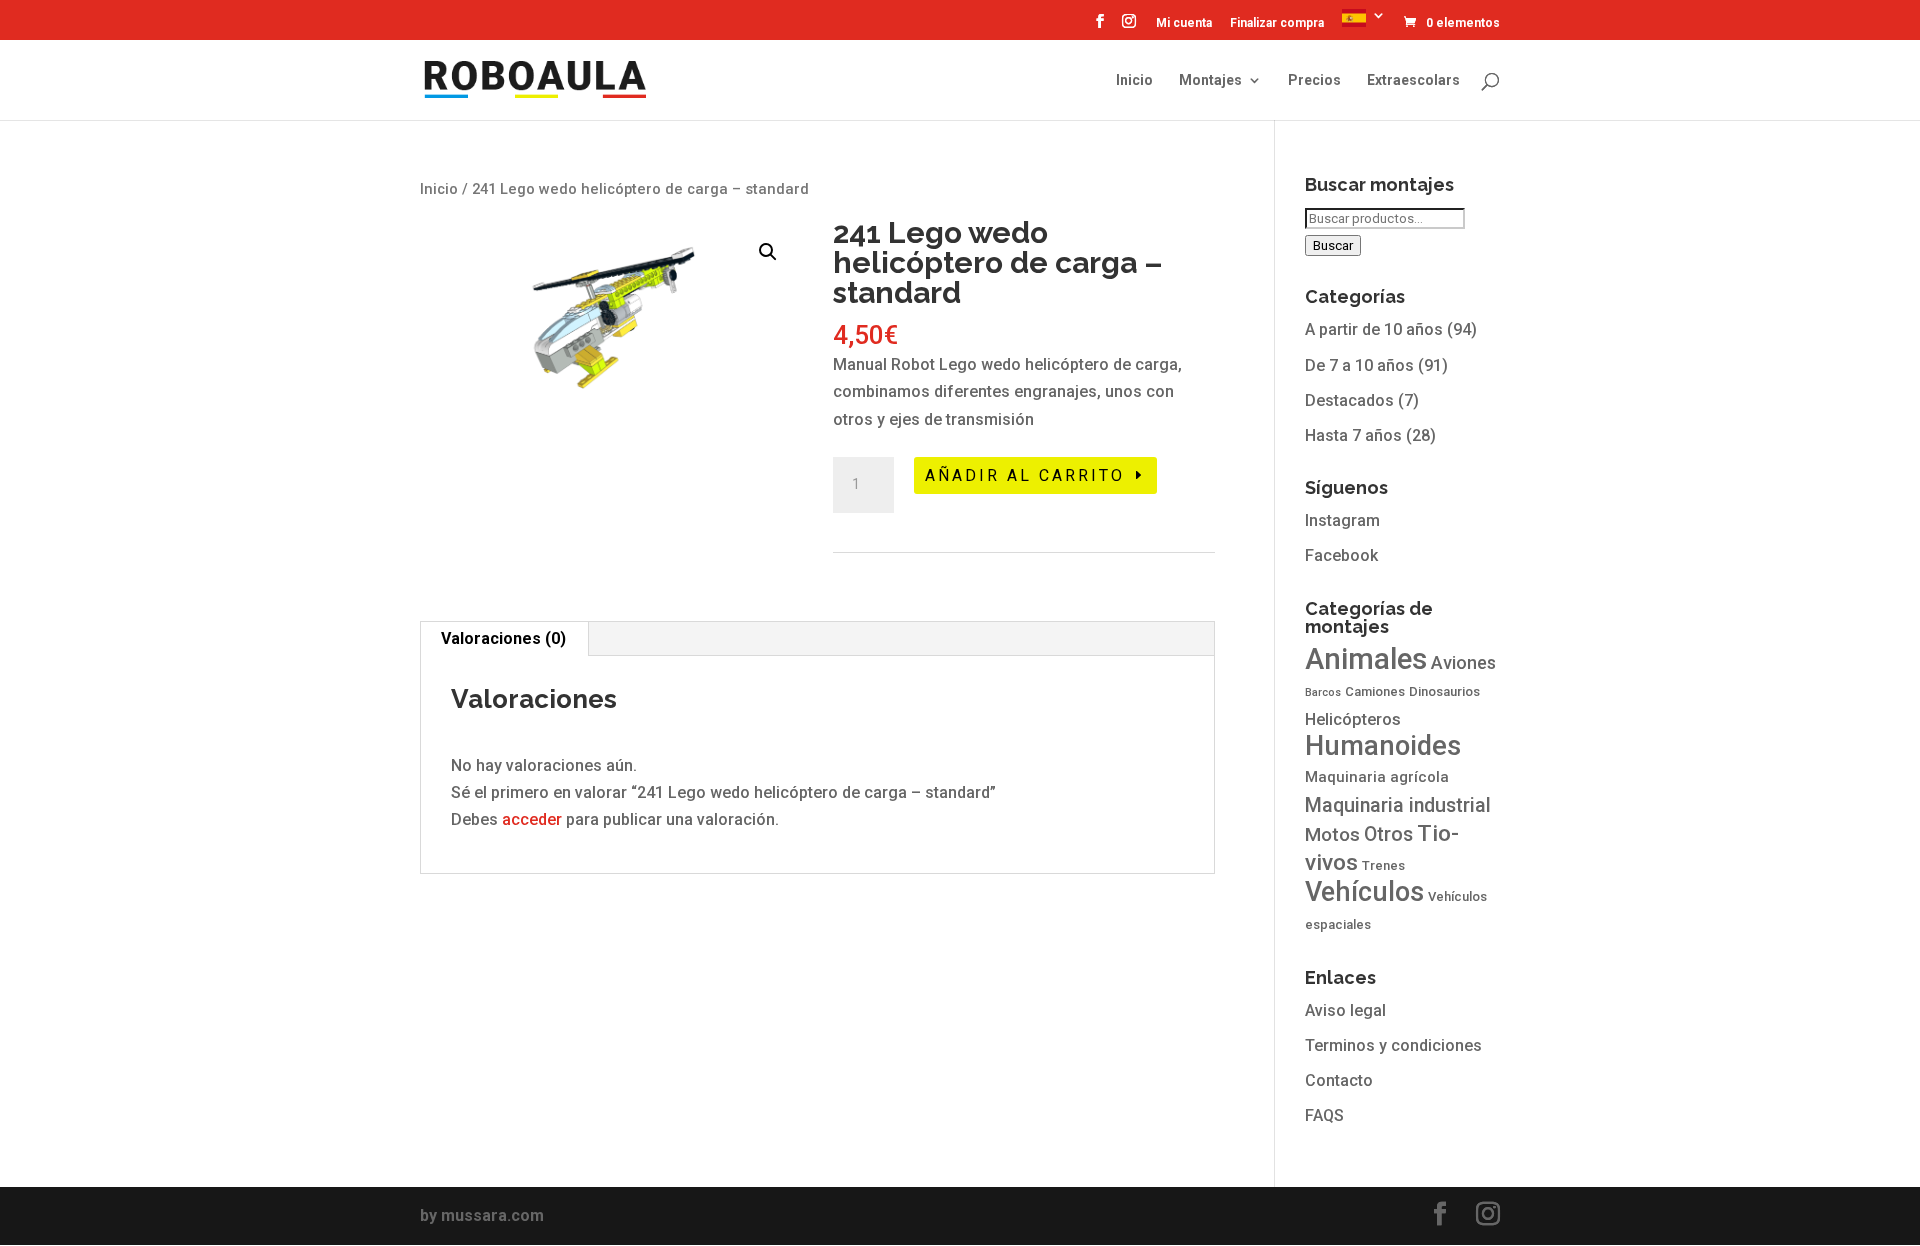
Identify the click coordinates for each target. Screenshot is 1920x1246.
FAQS (1324, 1115)
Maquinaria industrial (1398, 805)
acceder (532, 819)
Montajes (1210, 80)
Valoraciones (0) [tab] (503, 638)
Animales (1366, 659)
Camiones (1375, 691)
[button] (768, 252)
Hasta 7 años (1353, 435)
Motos (1332, 835)
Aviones (1463, 663)
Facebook (1341, 555)
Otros (1388, 834)
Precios (1314, 80)
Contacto (1339, 1080)
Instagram (1342, 520)
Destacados (1349, 400)
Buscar (1333, 245)
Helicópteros (1353, 719)
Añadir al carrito (1025, 475)
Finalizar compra (1277, 23)
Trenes (1383, 865)
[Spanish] (1364, 23)
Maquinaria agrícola (1377, 777)
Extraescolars (1413, 80)
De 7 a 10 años (1359, 365)
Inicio (1134, 80)
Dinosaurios (1444, 691)
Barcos (1323, 692)
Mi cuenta (1184, 23)
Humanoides (1383, 746)
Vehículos (1364, 892)
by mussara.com (482, 1215)
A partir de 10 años (1374, 329)
